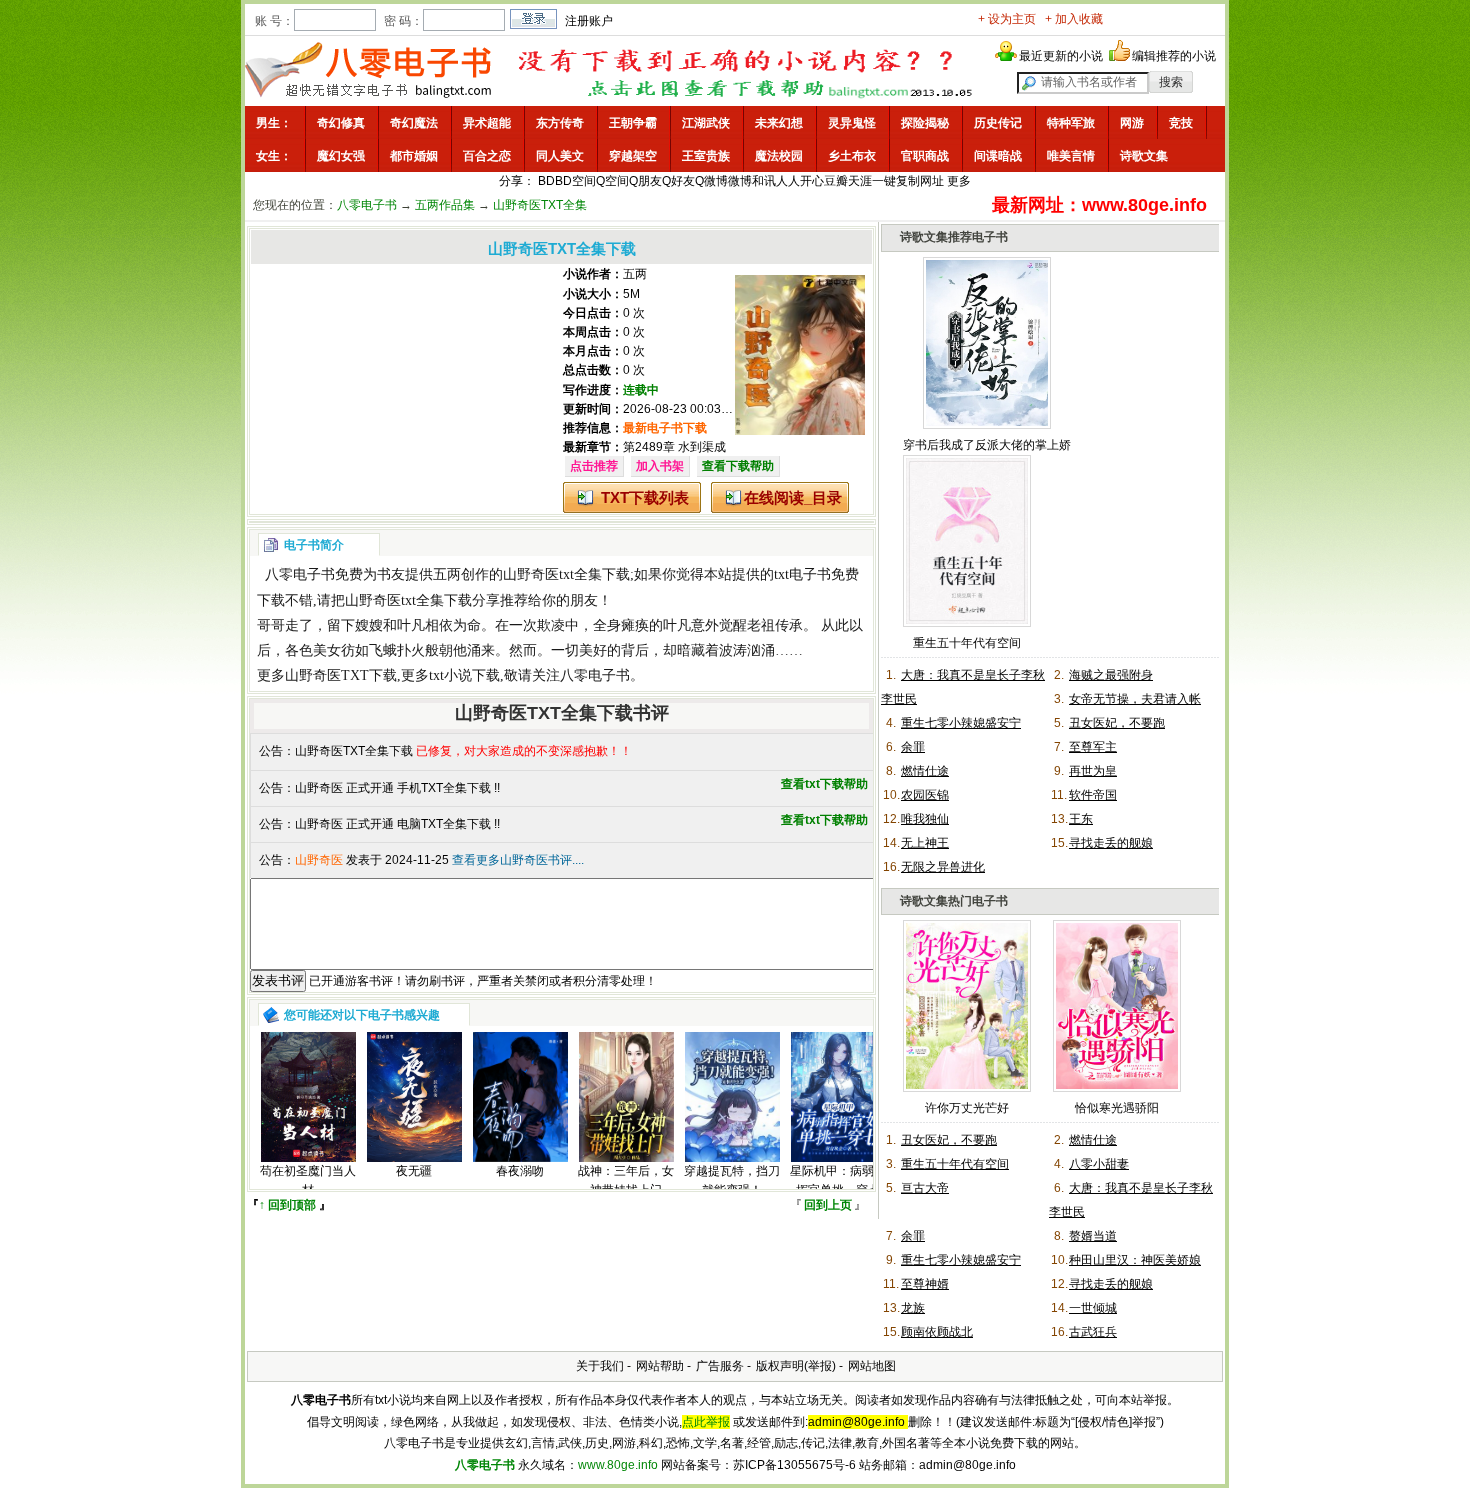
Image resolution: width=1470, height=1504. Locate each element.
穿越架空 (633, 156)
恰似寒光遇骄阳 (1117, 1108)
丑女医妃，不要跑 (1117, 723)
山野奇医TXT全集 (540, 205)
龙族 (913, 1308)
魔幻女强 (341, 156)
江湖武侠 (706, 123)
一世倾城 (1093, 1308)
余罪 (913, 747)
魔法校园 (779, 156)
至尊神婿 (925, 1284)
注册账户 (589, 21)
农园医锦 (925, 795)
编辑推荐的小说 (1174, 56)
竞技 (1181, 123)
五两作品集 (445, 205)
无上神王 (925, 843)
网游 (1132, 123)
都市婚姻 (414, 156)
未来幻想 (779, 123)
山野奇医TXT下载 (341, 675)
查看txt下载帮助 (824, 784)
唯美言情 (1071, 156)
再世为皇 (1093, 771)
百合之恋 (487, 156)
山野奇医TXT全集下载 (354, 751)
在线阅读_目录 (793, 497)
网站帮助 (660, 1366)
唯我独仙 (925, 819)
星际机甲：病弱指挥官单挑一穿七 (838, 1180)
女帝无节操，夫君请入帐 (1135, 699)
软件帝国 (1093, 795)
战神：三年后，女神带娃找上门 (626, 1180)
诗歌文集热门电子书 (954, 901)
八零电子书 (367, 205)
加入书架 (660, 466)
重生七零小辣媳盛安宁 (961, 723)
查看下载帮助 (738, 466)
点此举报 (706, 1422)
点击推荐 (594, 466)
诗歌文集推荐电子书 (954, 237)
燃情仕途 (925, 771)
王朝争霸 (633, 123)
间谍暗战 (998, 156)
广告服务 (720, 1366)
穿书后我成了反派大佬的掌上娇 (987, 445)
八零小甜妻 (1099, 1164)
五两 (635, 274)
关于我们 (600, 1366)
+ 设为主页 (1007, 19)
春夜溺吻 (520, 1171)
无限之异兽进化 (943, 867)
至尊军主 (1093, 747)
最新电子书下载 (665, 428)
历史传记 (998, 123)
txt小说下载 (464, 675)
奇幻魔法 (414, 123)
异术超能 (487, 123)
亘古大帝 (925, 1188)
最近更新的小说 (1061, 56)
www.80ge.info (618, 1465)
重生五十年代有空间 (967, 643)
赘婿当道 (1093, 1236)
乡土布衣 (852, 156)
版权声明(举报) (796, 1366)
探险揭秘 (925, 123)
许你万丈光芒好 (967, 1108)
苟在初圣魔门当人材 (308, 1180)
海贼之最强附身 (1111, 675)
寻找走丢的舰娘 (1111, 843)
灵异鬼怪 (852, 123)
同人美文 (560, 156)
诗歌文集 (1144, 156)
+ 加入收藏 (1074, 19)
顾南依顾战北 (937, 1332)
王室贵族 (706, 156)
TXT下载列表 (645, 497)
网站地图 (872, 1366)
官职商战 (925, 156)
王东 (1081, 819)
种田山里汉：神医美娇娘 (1135, 1260)
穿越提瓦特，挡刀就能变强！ (732, 1180)
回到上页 (828, 1205)
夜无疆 (414, 1171)
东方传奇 (560, 123)
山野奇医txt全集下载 (566, 574)
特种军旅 (1071, 123)
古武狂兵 (1093, 1332)
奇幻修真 (341, 123)
